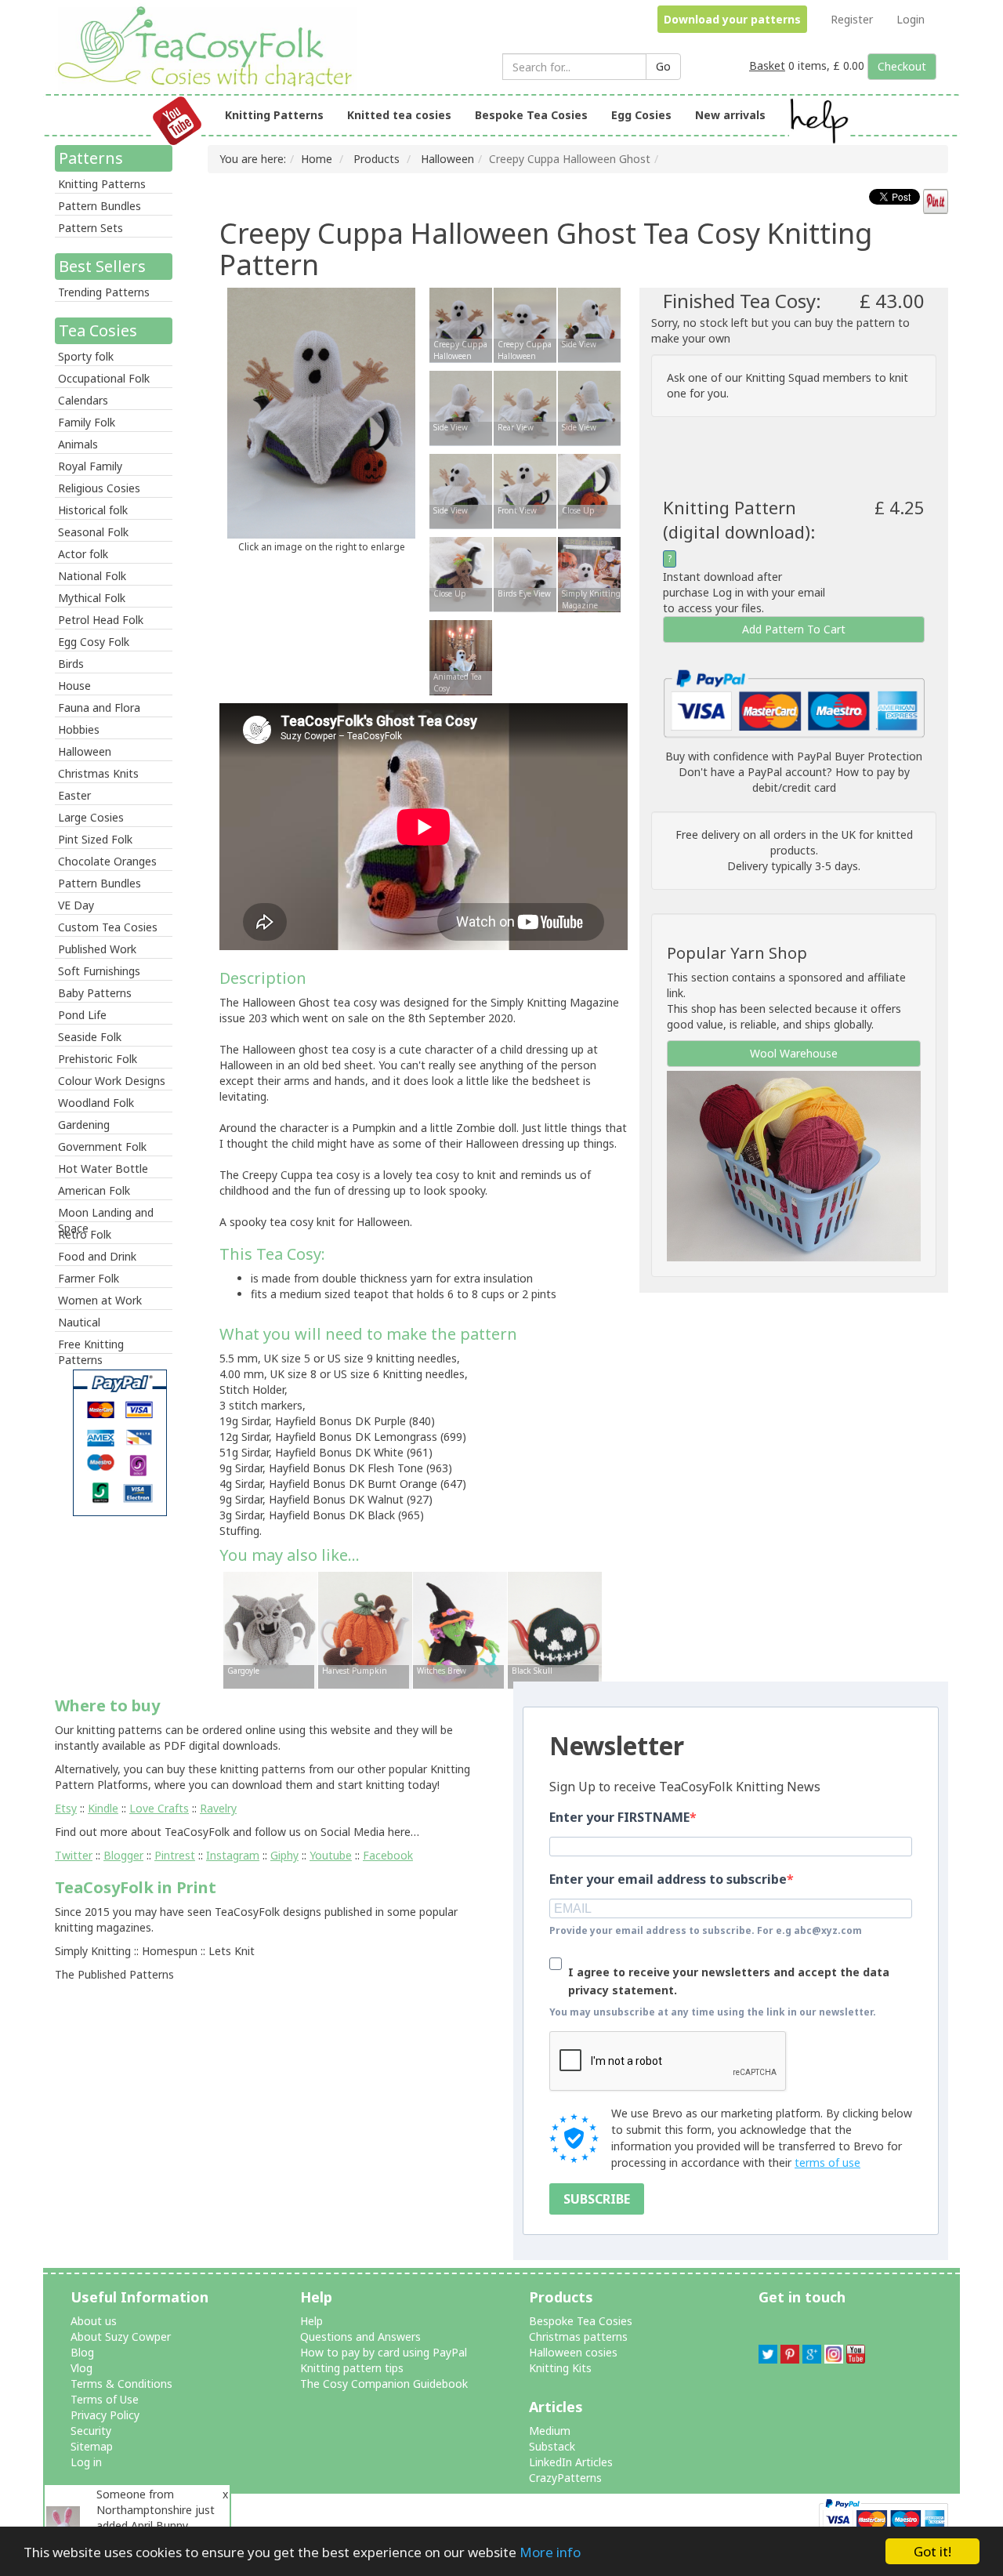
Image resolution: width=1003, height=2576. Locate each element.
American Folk (94, 1190)
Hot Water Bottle (103, 1168)
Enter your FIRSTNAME (619, 1817)
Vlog (81, 2368)
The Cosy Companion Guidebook (384, 2384)
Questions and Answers (360, 2337)
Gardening (84, 1125)
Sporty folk (86, 356)
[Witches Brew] (460, 1629)
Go (663, 66)
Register (852, 19)
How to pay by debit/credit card (831, 780)
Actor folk (83, 554)
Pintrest (175, 1855)
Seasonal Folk (93, 532)
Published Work (97, 949)
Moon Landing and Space (106, 1214)
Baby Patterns (95, 993)
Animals (78, 444)
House (74, 686)
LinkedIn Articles (571, 2462)
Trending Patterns (104, 292)
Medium (550, 2431)
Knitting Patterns (274, 115)
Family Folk (87, 422)
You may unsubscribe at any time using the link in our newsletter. (713, 2012)
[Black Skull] (555, 1629)
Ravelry (218, 1808)
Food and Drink (97, 1256)
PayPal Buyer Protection (860, 756)
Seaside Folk (90, 1037)
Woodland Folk (96, 1103)
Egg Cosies (641, 115)
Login (911, 19)
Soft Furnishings (99, 971)
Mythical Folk (92, 598)
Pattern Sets (91, 228)
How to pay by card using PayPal (384, 2352)
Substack (552, 2446)
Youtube (331, 1855)
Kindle (103, 1808)
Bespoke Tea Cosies (531, 115)
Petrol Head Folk (101, 620)
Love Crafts (159, 1808)
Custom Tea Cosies (108, 927)
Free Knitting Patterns (91, 1345)
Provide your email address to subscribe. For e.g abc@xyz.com (706, 1930)
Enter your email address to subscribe (668, 1879)
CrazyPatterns (565, 2478)
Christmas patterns (578, 2337)
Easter (74, 795)
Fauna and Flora (99, 707)
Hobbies (79, 729)
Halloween (85, 751)
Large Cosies (91, 817)
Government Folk (102, 1147)
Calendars (83, 400)
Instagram (233, 1855)
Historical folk (93, 510)
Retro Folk (85, 1234)
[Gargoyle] (270, 1629)
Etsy (66, 1808)
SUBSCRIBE (597, 2199)
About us (94, 2321)
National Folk (92, 576)
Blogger (123, 1855)
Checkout (902, 66)
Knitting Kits (560, 2368)
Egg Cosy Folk (94, 642)
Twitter (74, 1855)
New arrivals (730, 115)
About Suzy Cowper (121, 2337)
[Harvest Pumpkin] (365, 1629)
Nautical (79, 1322)
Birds (71, 664)
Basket (767, 65)
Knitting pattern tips (352, 2368)
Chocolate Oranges (107, 861)
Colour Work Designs (112, 1081)
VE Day (76, 905)
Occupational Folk (104, 378)
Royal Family (90, 466)
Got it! (932, 2551)
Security (91, 2431)
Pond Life (82, 1015)
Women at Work (100, 1300)
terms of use (827, 2162)
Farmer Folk (89, 1278)
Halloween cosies (573, 2352)
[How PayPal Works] (794, 702)
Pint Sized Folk (95, 839)
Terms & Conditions (121, 2384)
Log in (86, 2462)
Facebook (388, 1855)
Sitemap (92, 2446)
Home (317, 159)
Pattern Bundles (100, 206)
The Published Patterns (114, 1974)
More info (550, 2552)
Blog (82, 2352)
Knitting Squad (782, 377)
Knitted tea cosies (399, 115)
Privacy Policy (105, 2415)
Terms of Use (105, 2399)
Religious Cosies (99, 488)
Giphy (284, 1855)
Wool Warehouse (794, 1053)
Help (311, 2321)
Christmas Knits (98, 773)
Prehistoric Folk (98, 1059)
